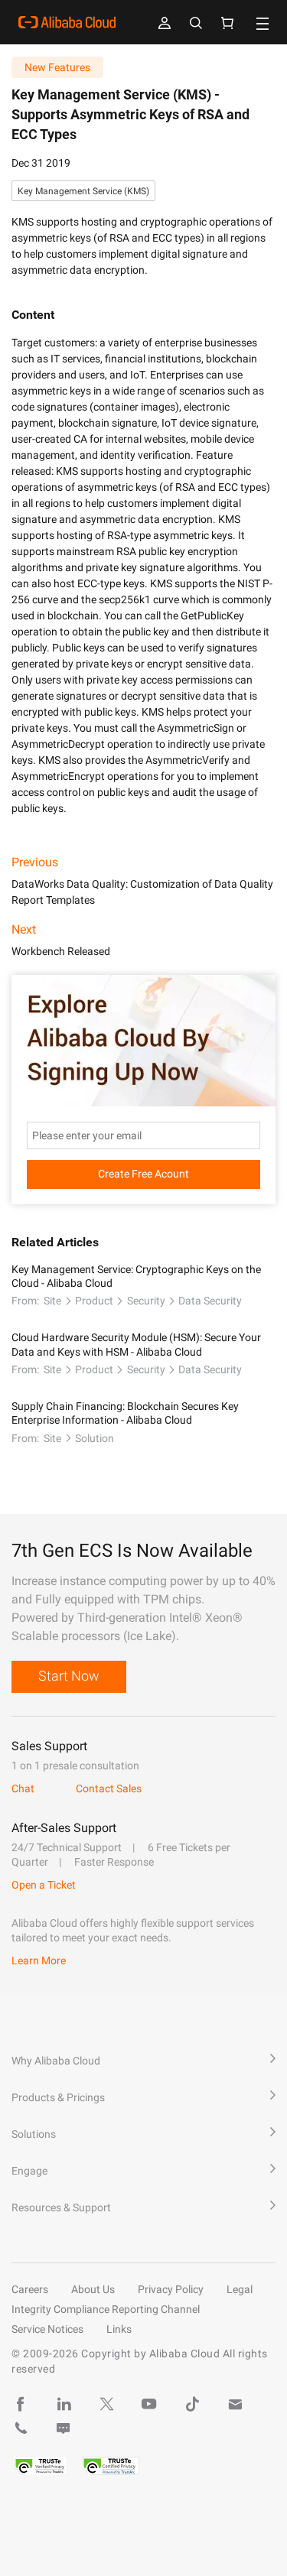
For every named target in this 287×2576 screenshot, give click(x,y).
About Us (93, 2289)
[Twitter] (106, 2404)
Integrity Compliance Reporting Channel (106, 2309)
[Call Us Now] (21, 2428)
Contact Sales (109, 1788)
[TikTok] (192, 2404)
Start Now (69, 1676)
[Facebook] (21, 2404)
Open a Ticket (44, 1885)
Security (146, 1301)
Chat (23, 1788)
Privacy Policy (171, 2289)
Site (52, 1301)
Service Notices (47, 2329)
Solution (95, 1438)
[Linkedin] (64, 2404)
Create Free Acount (143, 1174)
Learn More (39, 1960)
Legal (240, 2289)
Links (119, 2329)
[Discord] (64, 2428)
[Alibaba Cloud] (67, 22)
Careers (30, 2289)
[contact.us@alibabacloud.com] (235, 2404)
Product (94, 1301)
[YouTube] (149, 2404)
